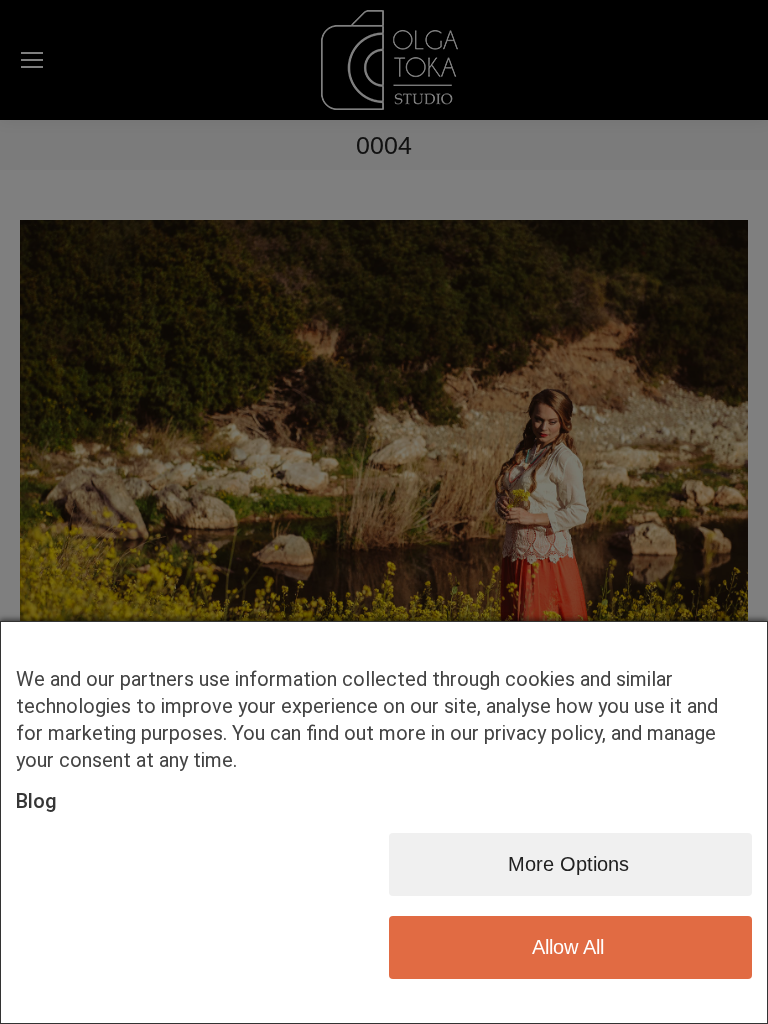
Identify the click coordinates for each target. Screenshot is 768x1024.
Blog (36, 801)
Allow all (568, 947)
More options (568, 864)
